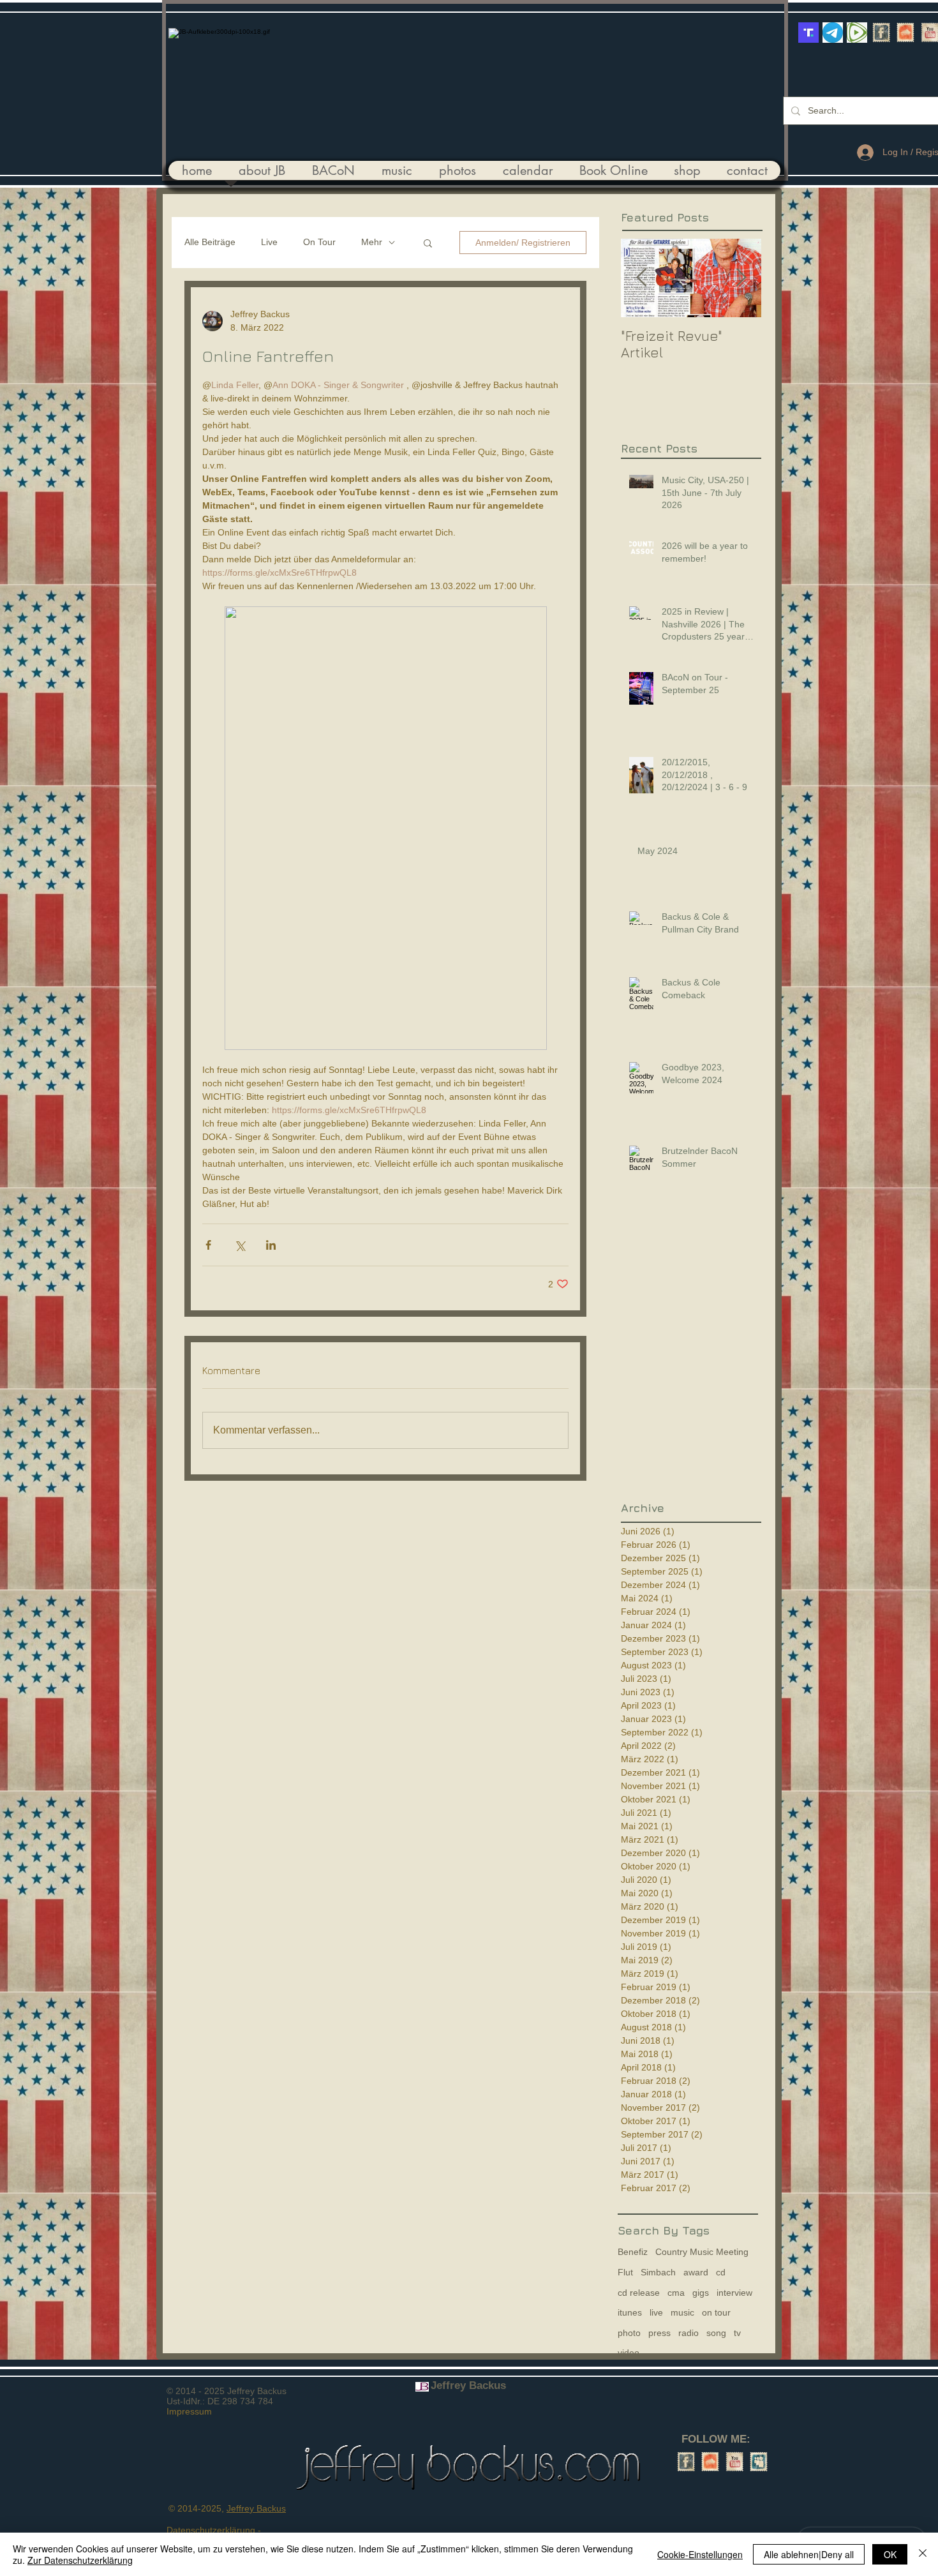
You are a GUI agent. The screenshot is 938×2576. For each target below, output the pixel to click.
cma (676, 2293)
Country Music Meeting (702, 2252)
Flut (625, 2272)
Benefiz (633, 2252)
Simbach (658, 2272)
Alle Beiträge (210, 242)
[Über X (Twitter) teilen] (240, 1245)
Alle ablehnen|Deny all (809, 2554)
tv (737, 2333)
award (696, 2272)
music (682, 2312)
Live (269, 242)
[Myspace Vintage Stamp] (759, 2462)
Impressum (189, 2411)
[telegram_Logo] (833, 33)
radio (689, 2333)
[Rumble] (857, 33)
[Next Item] (741, 278)
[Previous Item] (641, 278)
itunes (630, 2312)
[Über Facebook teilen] (208, 1245)
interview (734, 2293)
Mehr (372, 242)
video (629, 2353)
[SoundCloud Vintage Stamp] (905, 33)
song (716, 2333)
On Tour (319, 242)
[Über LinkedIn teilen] (271, 1245)
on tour (716, 2312)
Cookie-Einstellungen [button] (700, 2554)
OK (890, 2554)
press (659, 2333)
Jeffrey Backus (256, 2508)
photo (629, 2333)
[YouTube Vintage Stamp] (734, 2462)
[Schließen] (923, 2554)
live (656, 2312)
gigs (701, 2293)
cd (721, 2272)
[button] (428, 243)
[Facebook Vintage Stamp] (881, 33)
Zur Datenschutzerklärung (80, 2560)
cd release (639, 2293)
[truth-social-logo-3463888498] (808, 33)
